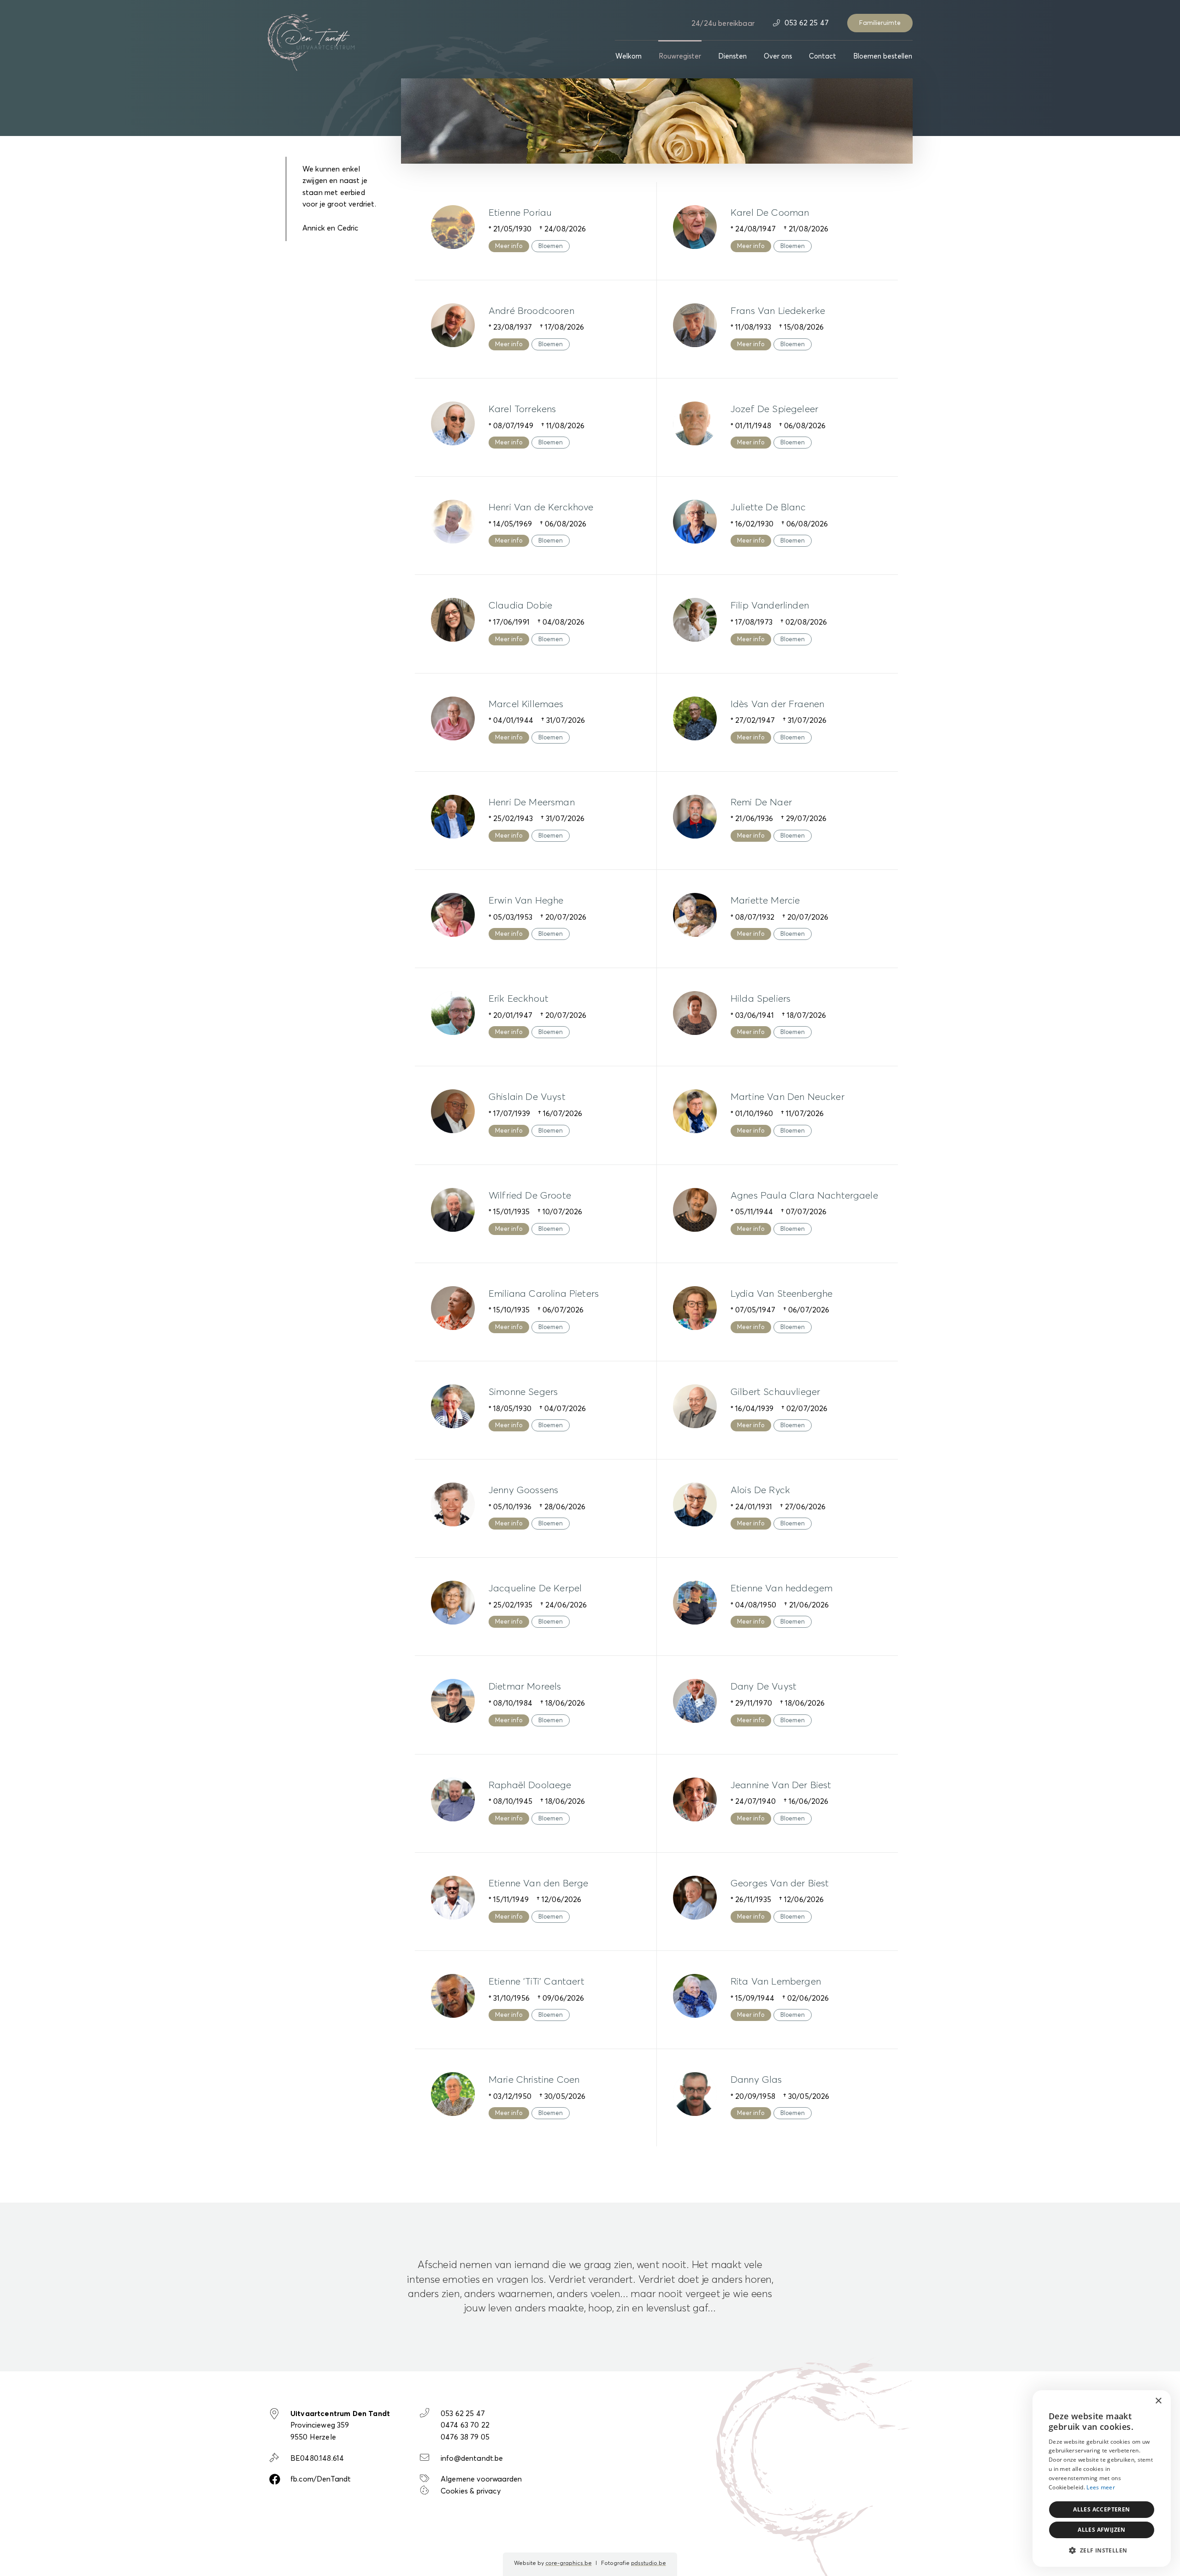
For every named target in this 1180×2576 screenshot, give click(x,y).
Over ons (778, 56)
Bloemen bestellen (883, 56)
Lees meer (1101, 2487)
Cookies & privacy (471, 2491)
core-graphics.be (569, 2564)
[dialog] (1102, 2479)
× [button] (1158, 2401)
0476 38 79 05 (465, 2437)
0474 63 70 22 (465, 2425)
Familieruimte (880, 23)
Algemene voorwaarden (481, 2479)
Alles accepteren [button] (1101, 2509)
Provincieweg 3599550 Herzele (340, 2425)
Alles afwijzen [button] (1102, 2530)
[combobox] (1139, 2402)
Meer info (509, 246)
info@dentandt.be (472, 2458)
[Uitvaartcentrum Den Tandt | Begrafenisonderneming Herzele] (311, 41)
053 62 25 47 (806, 23)
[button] (1102, 2551)
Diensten (732, 56)
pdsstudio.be (649, 2564)
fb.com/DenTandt (321, 2479)
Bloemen (551, 246)
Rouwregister (680, 56)
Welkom (628, 56)
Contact (823, 56)
